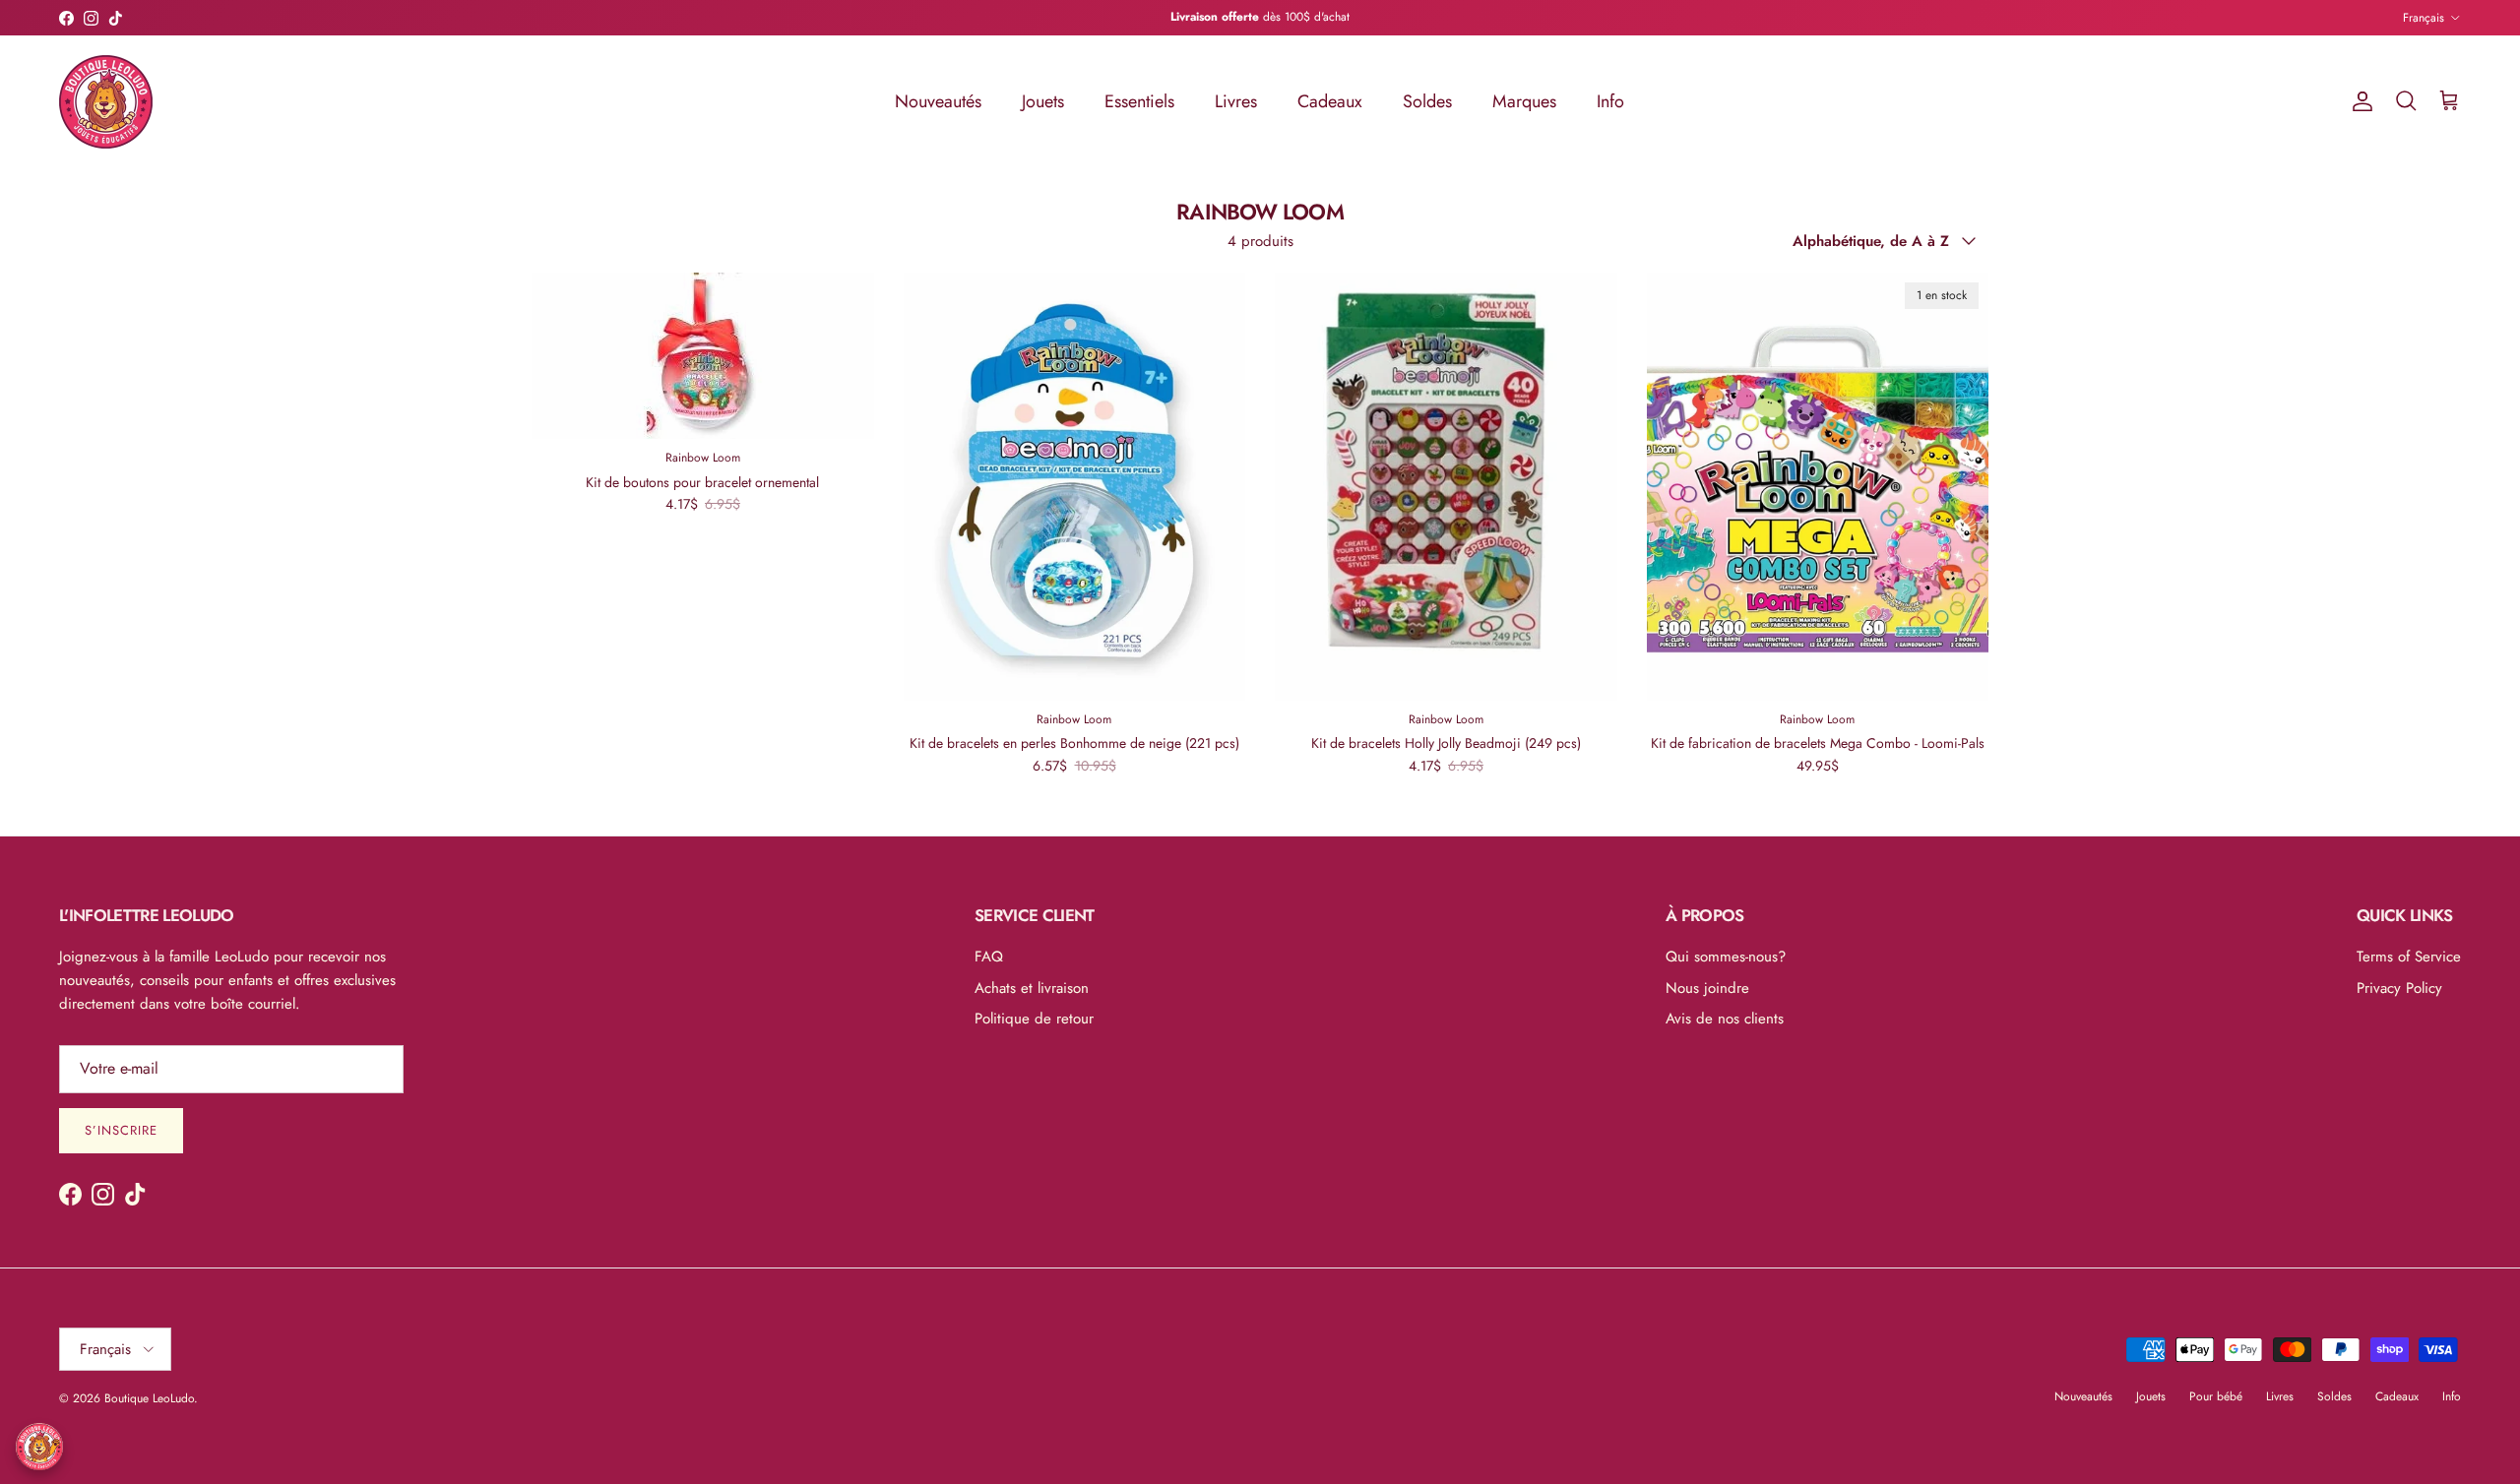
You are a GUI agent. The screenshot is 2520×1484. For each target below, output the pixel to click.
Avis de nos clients (1725, 1019)
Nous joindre (1707, 988)
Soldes (1427, 101)
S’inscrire (121, 1130)
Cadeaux (1330, 101)
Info (1610, 101)
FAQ (989, 957)
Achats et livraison (1032, 988)
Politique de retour (1034, 1019)
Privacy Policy (2399, 988)
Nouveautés (938, 101)
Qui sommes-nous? (1726, 957)
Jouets (1043, 101)
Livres (1236, 101)
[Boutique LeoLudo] (106, 102)
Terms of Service (2409, 957)
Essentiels (1139, 101)
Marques (1524, 101)
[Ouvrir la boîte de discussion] (39, 1447)
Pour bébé (2216, 1396)
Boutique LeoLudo (149, 1398)
